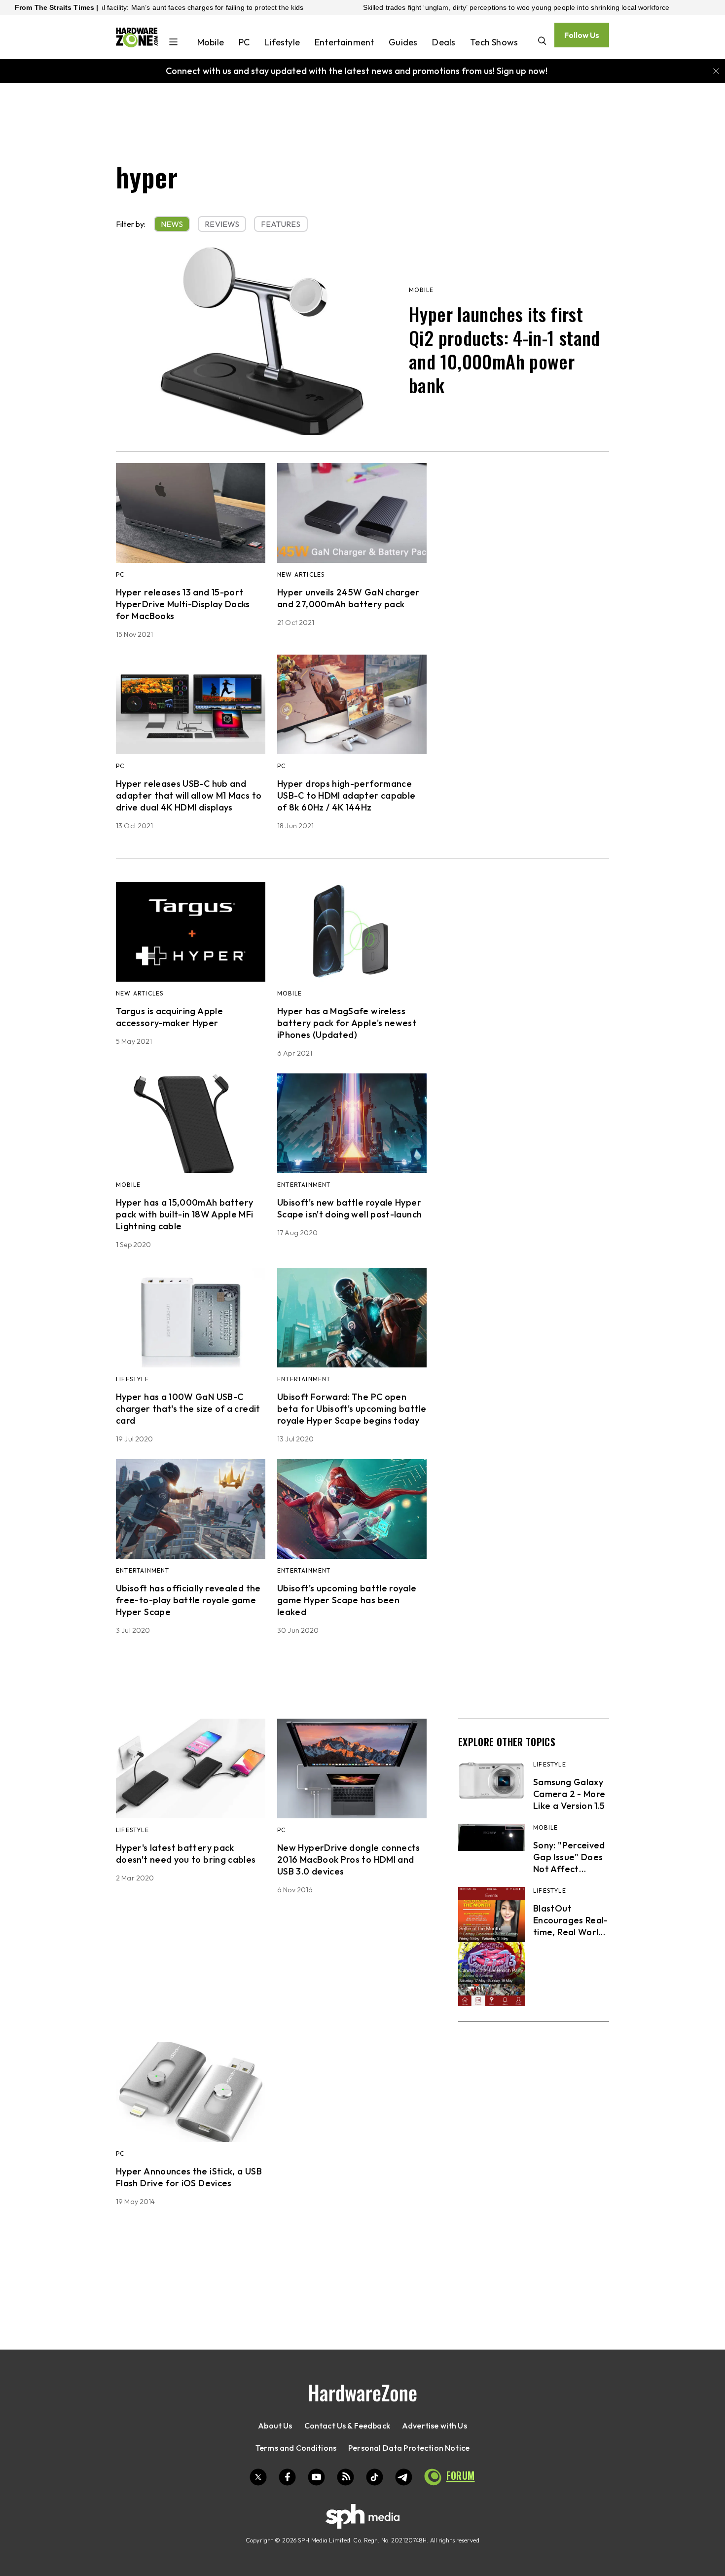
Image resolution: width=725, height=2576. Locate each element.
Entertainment (344, 42)
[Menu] (173, 43)
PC (244, 42)
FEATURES (281, 224)
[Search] (542, 42)
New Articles (301, 574)
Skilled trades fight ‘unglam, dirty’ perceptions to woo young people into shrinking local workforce (456, 7)
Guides (403, 42)
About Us (275, 2426)
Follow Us (582, 35)
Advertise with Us (435, 2426)
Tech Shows (494, 42)
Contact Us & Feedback (347, 2426)
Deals (444, 42)
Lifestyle (282, 42)
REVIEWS (222, 224)
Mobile (211, 42)
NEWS (172, 224)
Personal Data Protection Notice (409, 2448)
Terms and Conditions (296, 2448)
